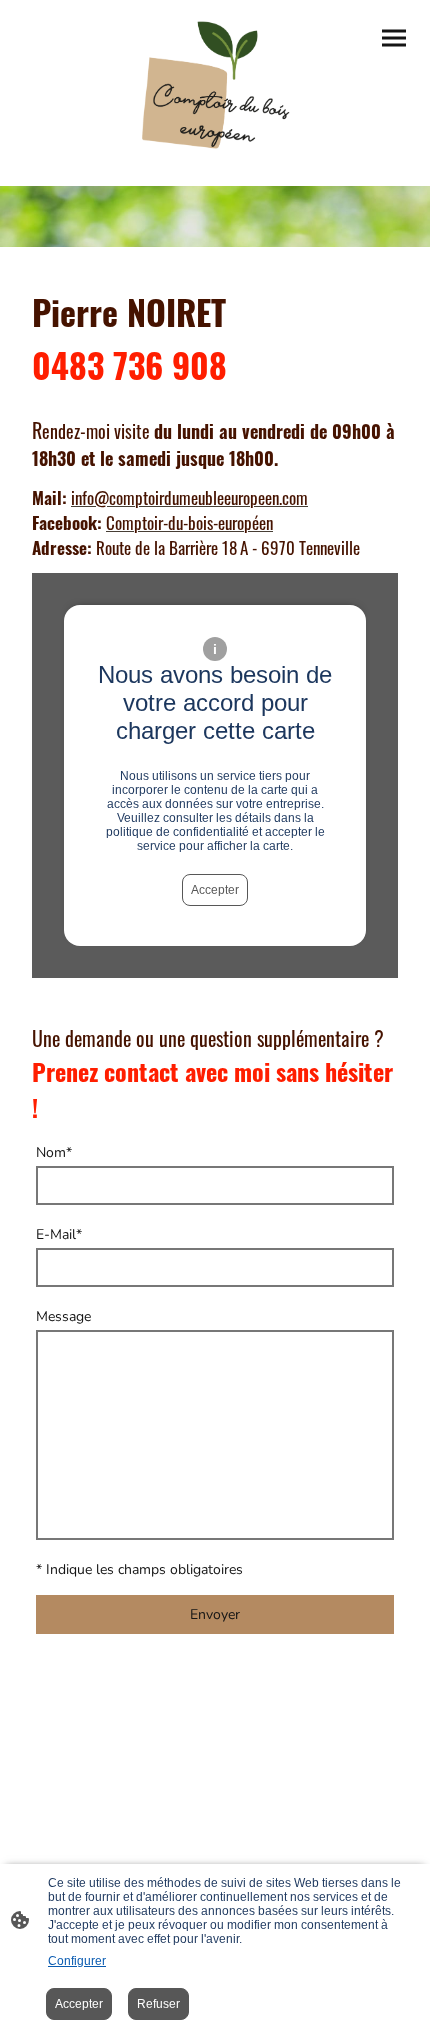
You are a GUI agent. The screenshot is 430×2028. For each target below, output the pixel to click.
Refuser (158, 2004)
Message (63, 1316)
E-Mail (59, 1234)
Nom (54, 1152)
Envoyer (215, 1614)
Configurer (77, 1961)
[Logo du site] (215, 85)
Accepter (215, 890)
